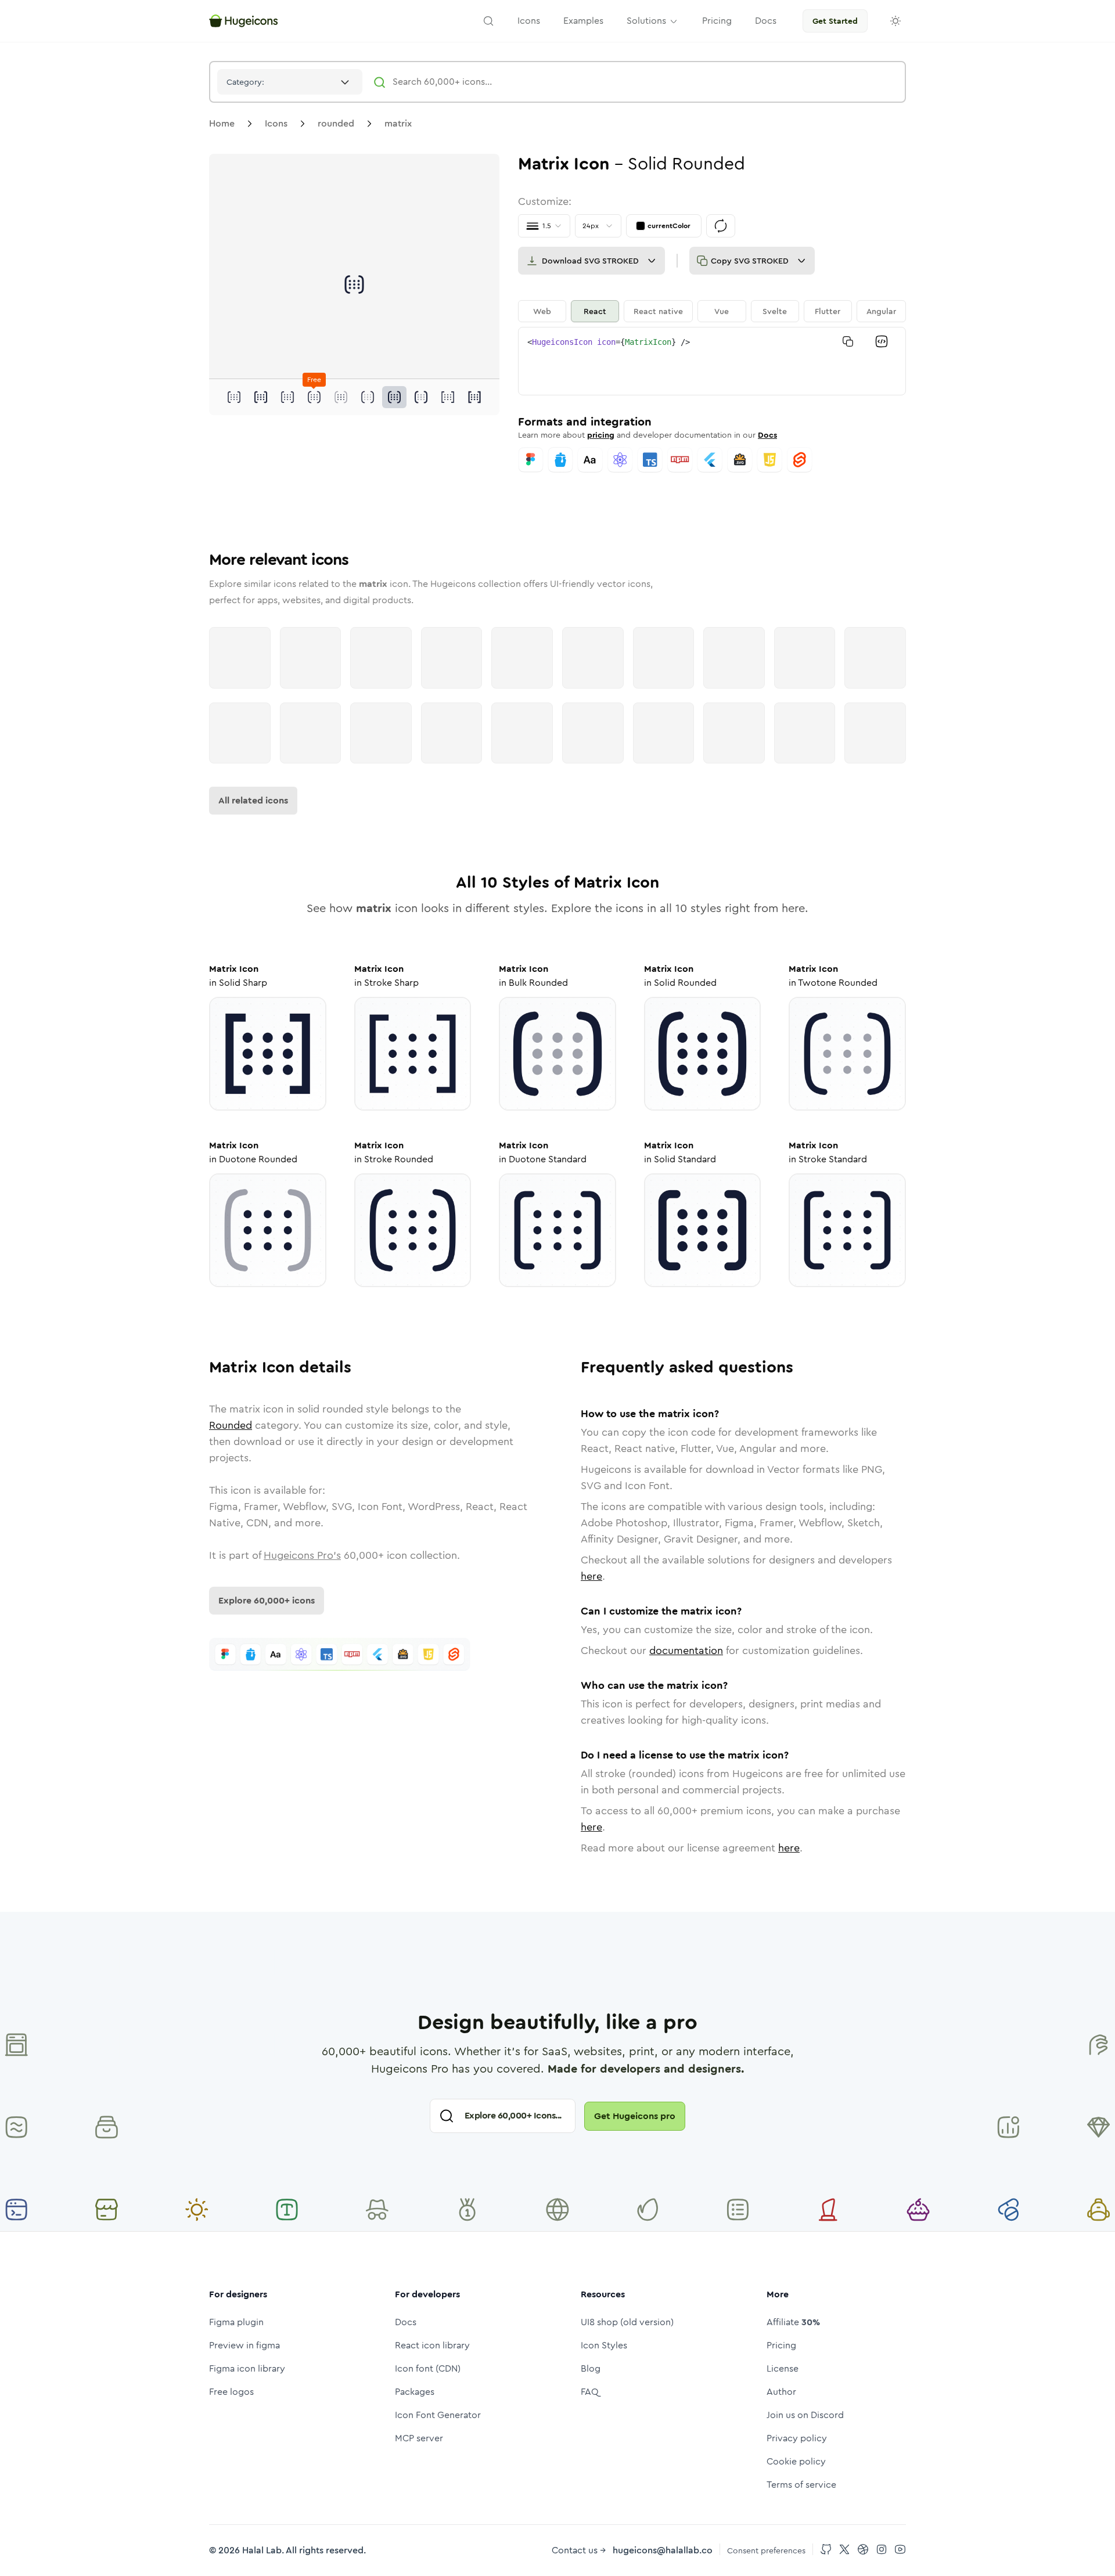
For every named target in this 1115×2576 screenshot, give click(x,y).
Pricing (781, 2345)
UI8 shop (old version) (627, 2322)
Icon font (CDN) (428, 2368)
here (591, 1576)
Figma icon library (247, 2368)
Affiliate (793, 2322)
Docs (767, 435)
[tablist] (712, 311)
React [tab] (595, 311)
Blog (591, 2368)
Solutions (646, 21)
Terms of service (801, 2485)
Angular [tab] (881, 311)
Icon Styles (604, 2345)
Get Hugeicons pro (635, 2116)
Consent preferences (766, 2550)
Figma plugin (236, 2322)
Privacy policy (797, 2438)
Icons (276, 123)
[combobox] (290, 82)
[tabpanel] (712, 361)
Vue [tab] (722, 311)
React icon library (432, 2345)
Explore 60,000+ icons (267, 1600)
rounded (336, 123)
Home (222, 123)
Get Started (835, 21)
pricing (601, 435)
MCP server (419, 2438)
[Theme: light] (895, 21)
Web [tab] (542, 311)
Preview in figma (244, 2345)
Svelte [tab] (775, 311)
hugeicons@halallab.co (663, 2550)
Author (781, 2392)
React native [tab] (658, 311)
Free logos (231, 2392)
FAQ (590, 2392)
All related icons (253, 800)
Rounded (231, 1425)
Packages (415, 2392)
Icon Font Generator (438, 2415)
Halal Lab (262, 2550)
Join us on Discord (805, 2415)
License (783, 2368)
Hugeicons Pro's (302, 1555)
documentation (686, 1651)
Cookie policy (796, 2461)
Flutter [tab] (828, 311)
